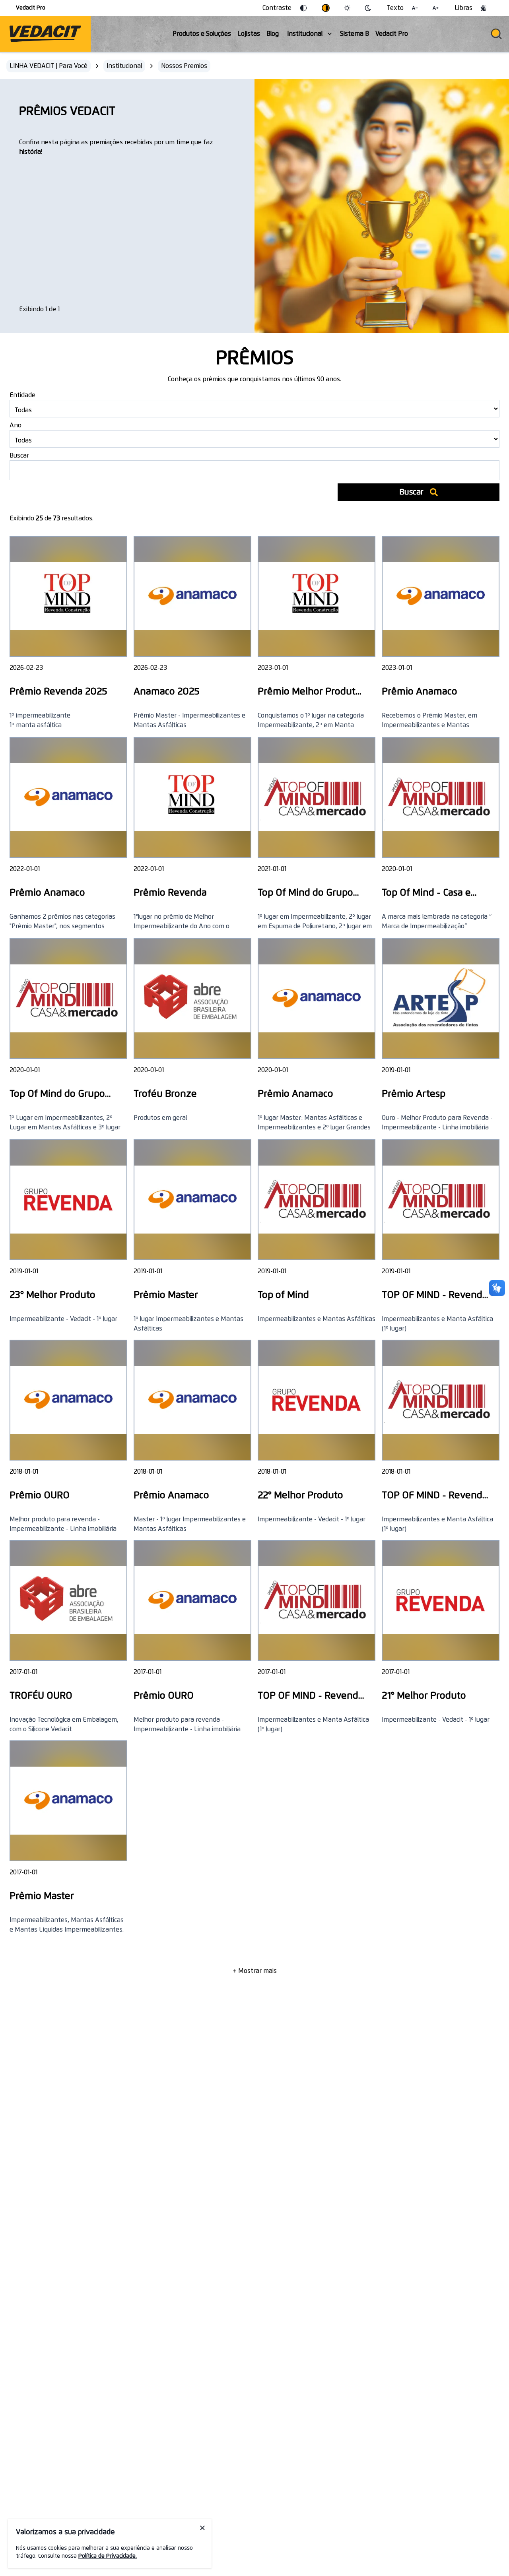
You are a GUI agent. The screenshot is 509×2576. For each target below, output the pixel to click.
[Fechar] (202, 2528)
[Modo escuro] (368, 8)
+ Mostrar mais (255, 1971)
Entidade (22, 395)
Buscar (19, 456)
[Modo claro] (347, 8)
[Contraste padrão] (303, 8)
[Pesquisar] (496, 34)
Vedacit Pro (31, 8)
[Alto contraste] (326, 8)
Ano (16, 425)
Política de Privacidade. (108, 2556)
